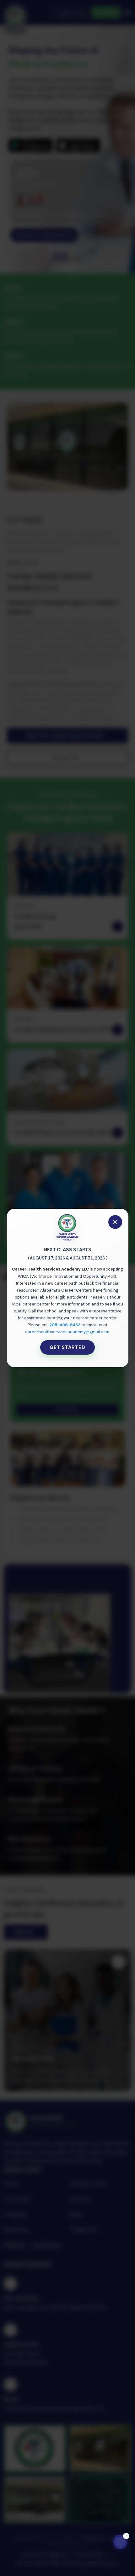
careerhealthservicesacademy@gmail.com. (68, 1332)
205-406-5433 (65, 1325)
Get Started (67, 1347)
